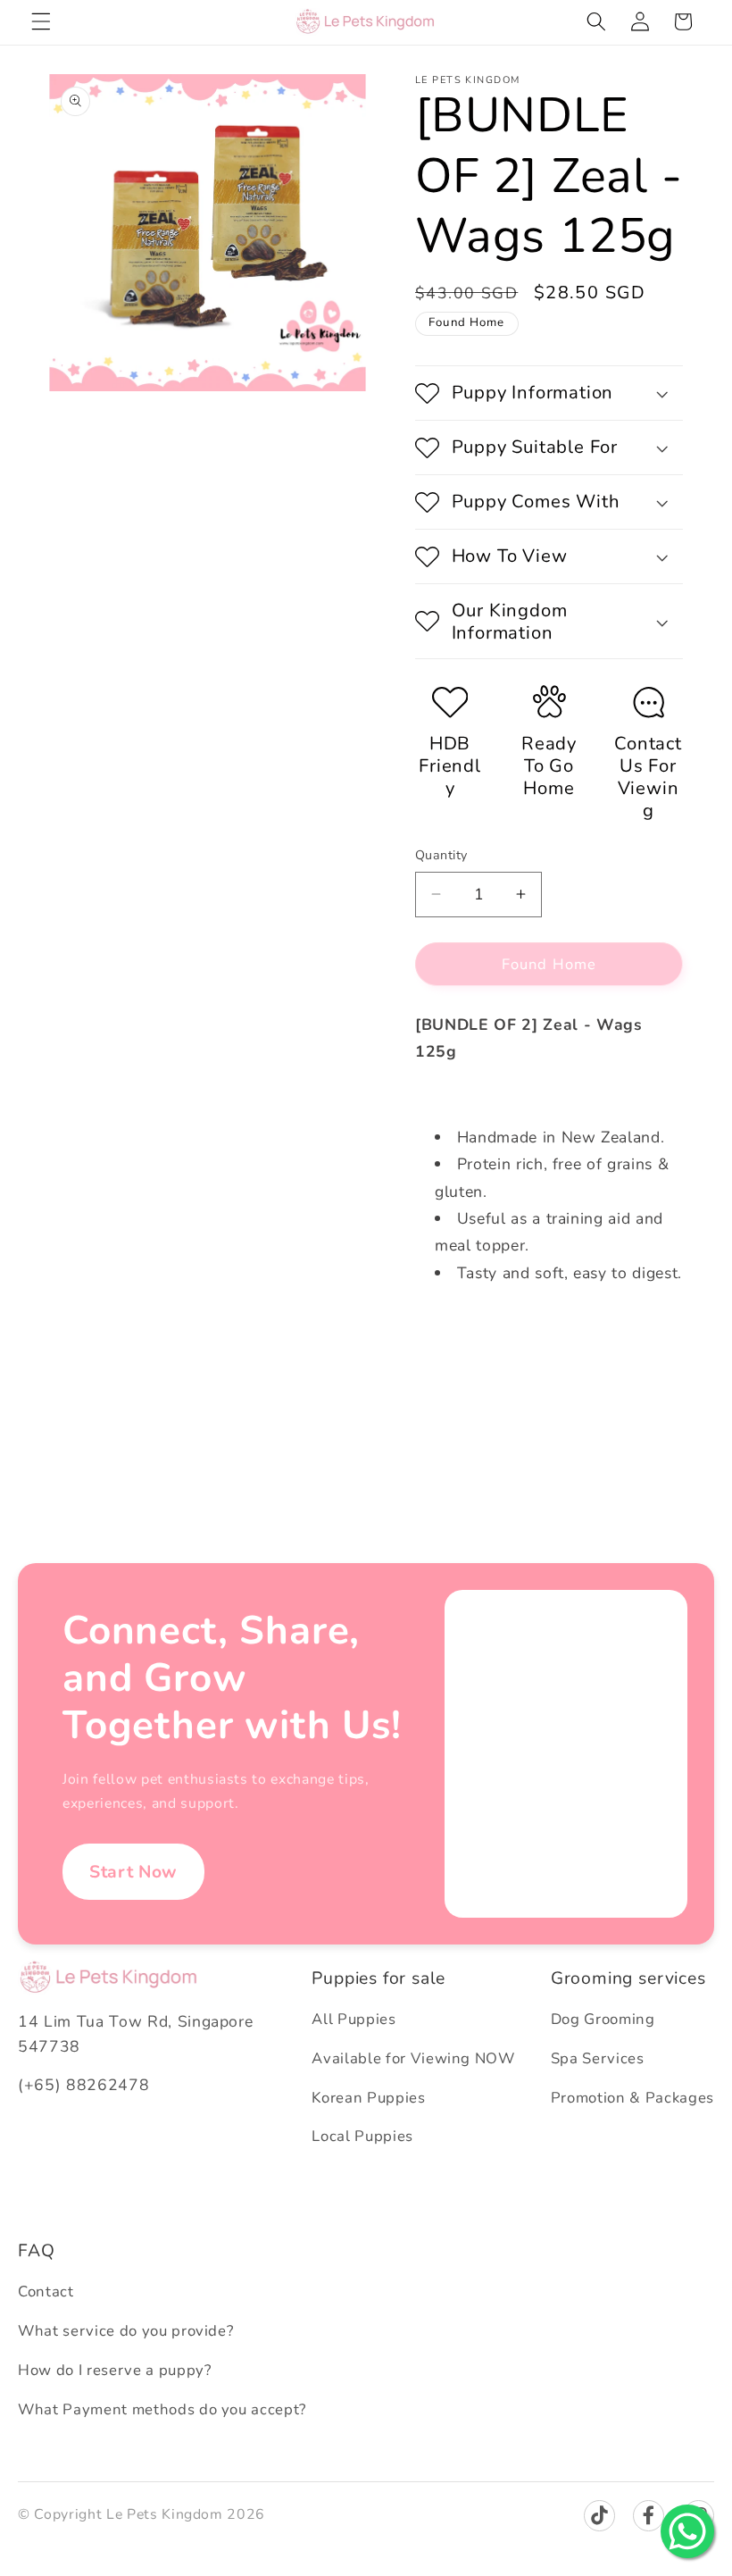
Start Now (133, 1872)
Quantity (441, 855)
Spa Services (598, 2058)
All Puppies (354, 2019)
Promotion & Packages (632, 2098)
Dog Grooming (603, 2019)
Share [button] (452, 1331)
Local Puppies (362, 2136)
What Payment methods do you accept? (162, 2409)
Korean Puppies (368, 2098)
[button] (41, 21)
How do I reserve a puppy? (115, 2370)
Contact (46, 2292)
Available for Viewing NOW (413, 2058)
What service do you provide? (125, 2331)
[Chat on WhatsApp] (687, 2531)
